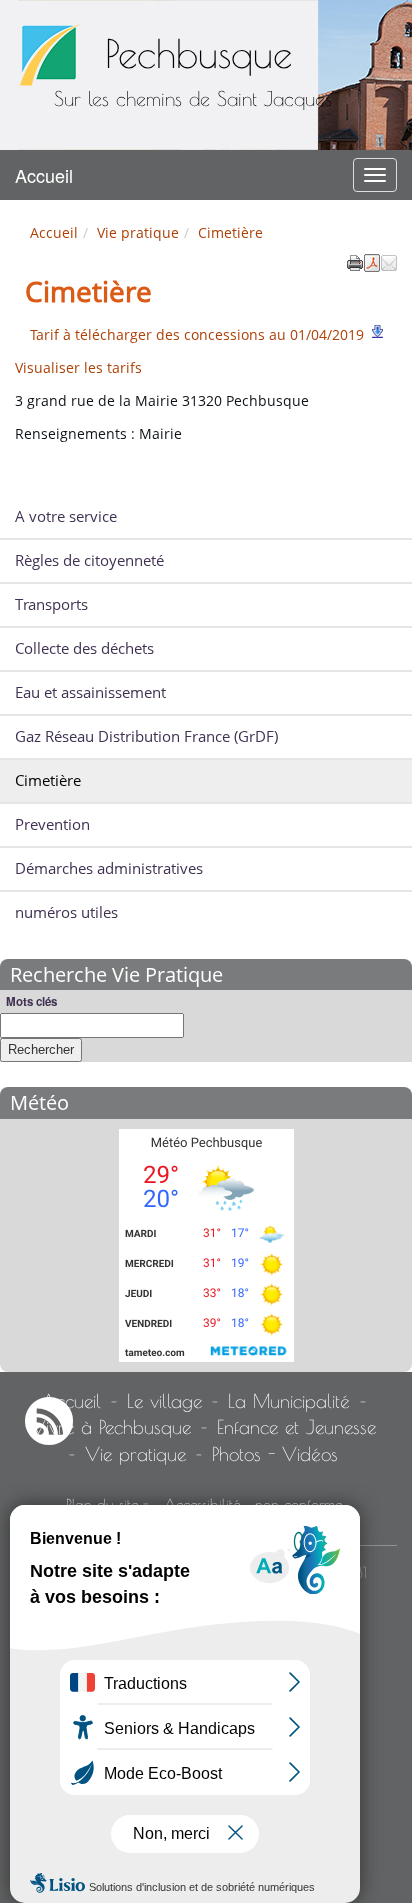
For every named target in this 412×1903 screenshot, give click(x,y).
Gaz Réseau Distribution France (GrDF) (146, 736)
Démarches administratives (109, 868)
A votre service (66, 516)
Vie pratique (138, 232)
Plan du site (102, 1504)
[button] (389, 261)
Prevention (52, 824)
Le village (164, 1401)
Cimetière (48, 780)
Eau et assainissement (90, 692)
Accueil (44, 175)
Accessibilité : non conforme (253, 1504)
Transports (51, 604)
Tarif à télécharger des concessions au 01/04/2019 (197, 334)
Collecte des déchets (84, 648)
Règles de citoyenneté (89, 560)
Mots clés (31, 1002)
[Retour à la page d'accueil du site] (50, 55)
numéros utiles (66, 912)
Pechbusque (198, 53)
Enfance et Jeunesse (296, 1427)
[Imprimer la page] (355, 261)
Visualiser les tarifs (78, 367)
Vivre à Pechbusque (111, 1427)
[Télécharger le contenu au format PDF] (372, 261)
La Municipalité (289, 1401)
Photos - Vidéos (275, 1454)
